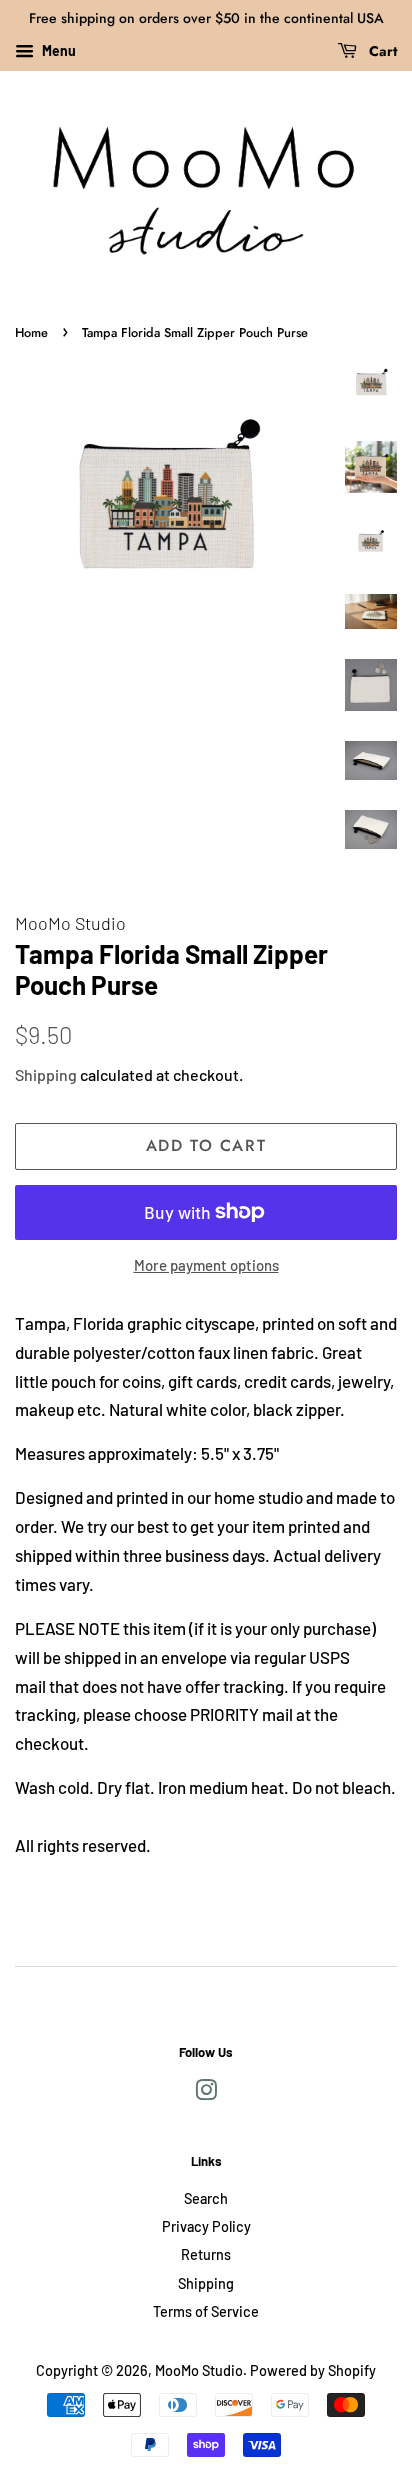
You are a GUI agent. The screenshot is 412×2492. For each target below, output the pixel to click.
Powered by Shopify (313, 2370)
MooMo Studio (199, 2370)
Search (206, 2198)
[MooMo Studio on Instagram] (206, 2093)
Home (31, 332)
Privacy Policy (206, 2226)
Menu (57, 50)
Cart (381, 51)
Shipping (46, 1074)
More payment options (206, 1265)
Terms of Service (206, 2311)
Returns (206, 2254)
